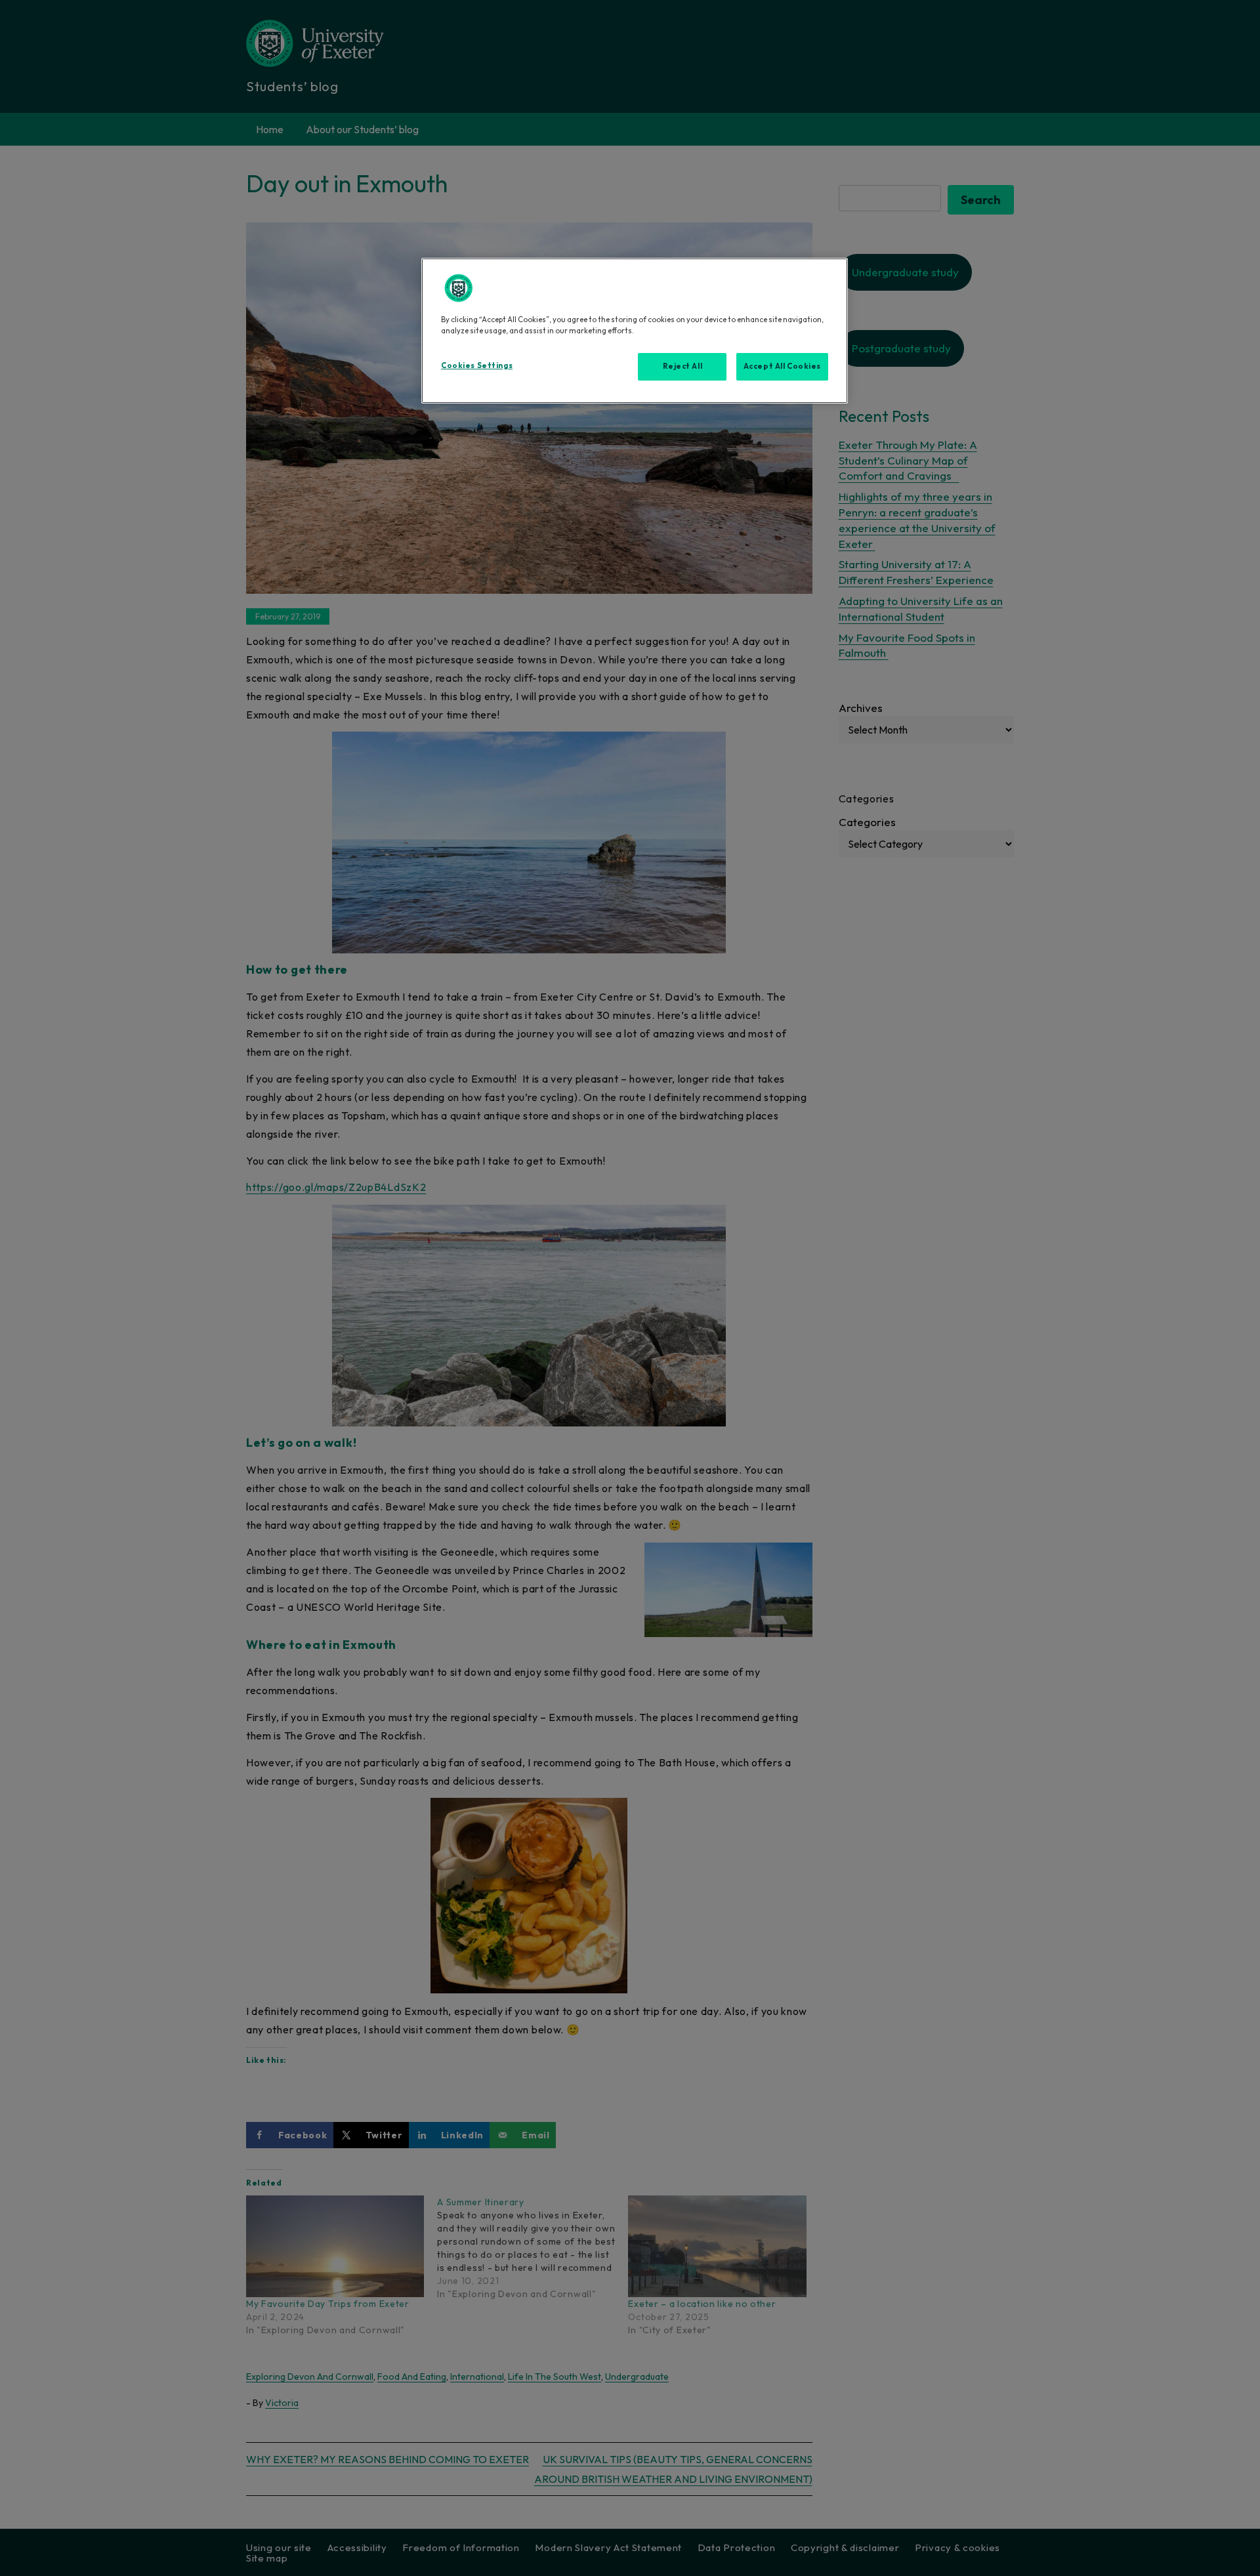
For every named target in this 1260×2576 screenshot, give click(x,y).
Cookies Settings (477, 365)
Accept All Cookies (782, 366)
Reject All (683, 366)
